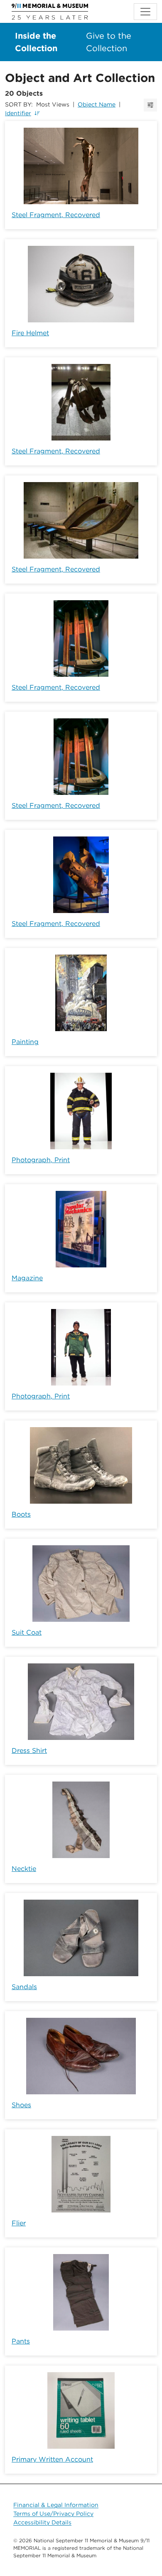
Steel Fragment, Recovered (56, 215)
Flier (19, 2223)
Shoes (21, 2105)
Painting (25, 1042)
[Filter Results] (150, 105)
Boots (21, 1514)
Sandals (24, 1987)
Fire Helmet (30, 333)
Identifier (18, 113)
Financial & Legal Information (56, 2505)
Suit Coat (27, 1632)
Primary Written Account (52, 2459)
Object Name (97, 104)
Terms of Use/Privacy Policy (53, 2514)
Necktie (24, 1869)
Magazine (27, 1278)
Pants (21, 2341)
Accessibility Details (42, 2522)
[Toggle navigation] (145, 12)
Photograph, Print (41, 1160)
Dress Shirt (29, 1751)
